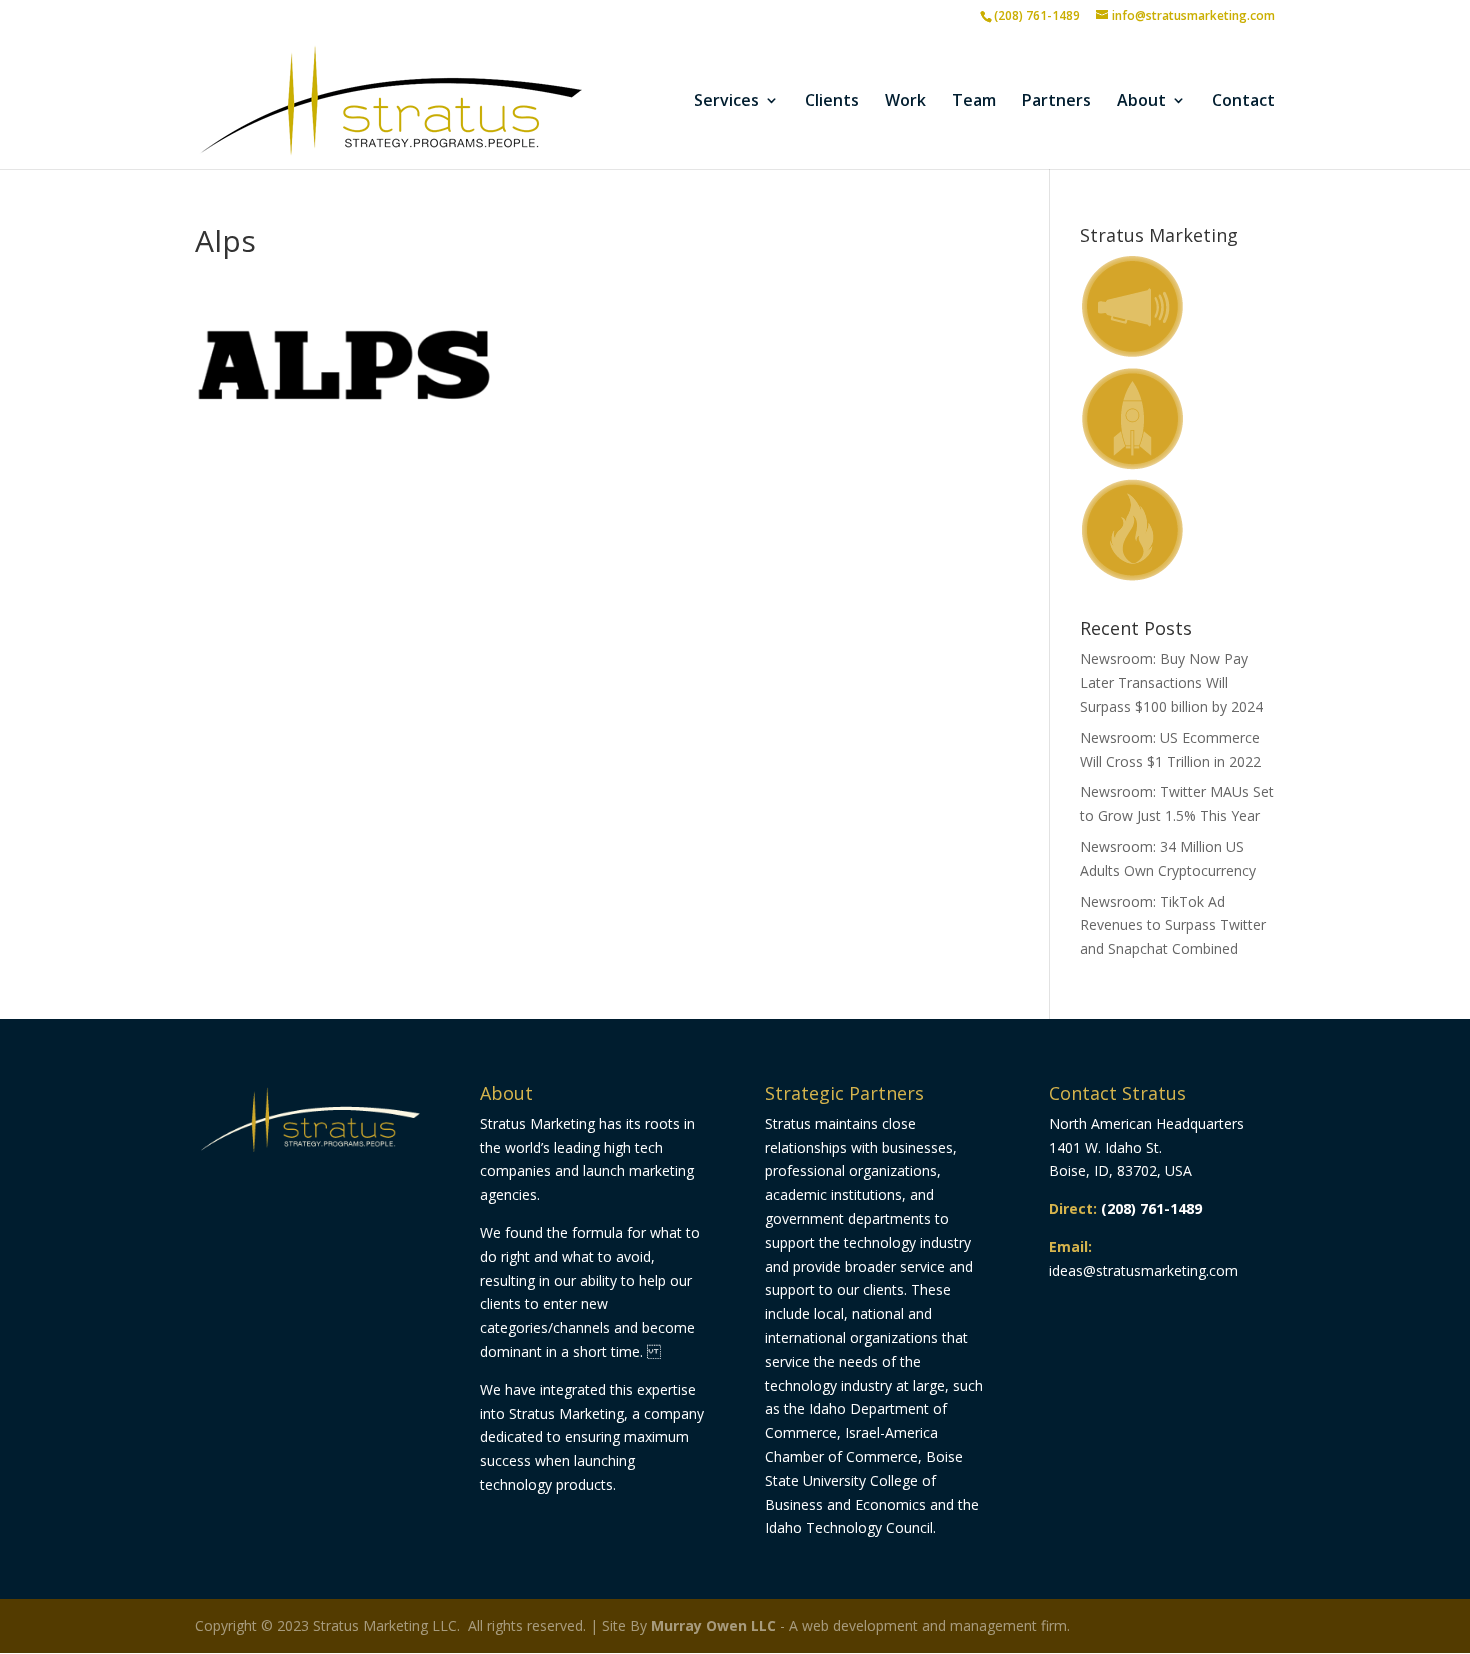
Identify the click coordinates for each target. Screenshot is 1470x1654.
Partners (1056, 102)
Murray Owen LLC (713, 1625)
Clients (832, 102)
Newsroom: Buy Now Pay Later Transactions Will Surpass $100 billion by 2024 (1171, 682)
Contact (1243, 102)
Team (974, 102)
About (1141, 102)
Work (905, 102)
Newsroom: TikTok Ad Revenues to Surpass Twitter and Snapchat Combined (1173, 925)
